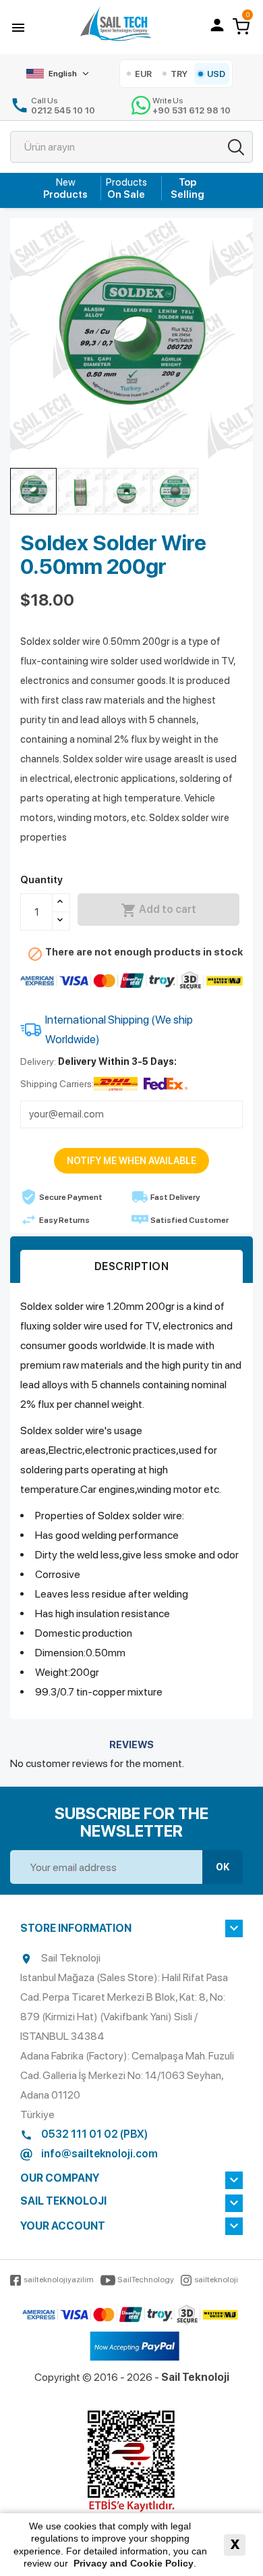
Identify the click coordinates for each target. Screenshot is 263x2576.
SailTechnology (146, 2280)
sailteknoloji (216, 2280)
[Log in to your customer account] (217, 25)
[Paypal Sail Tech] (135, 2347)
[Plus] (61, 903)
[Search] (236, 147)
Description (132, 1266)
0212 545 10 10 (63, 110)
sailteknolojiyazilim (59, 2280)
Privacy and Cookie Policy (134, 2563)
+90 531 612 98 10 (192, 110)
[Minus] (61, 921)
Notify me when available (131, 1161)
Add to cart (158, 910)
